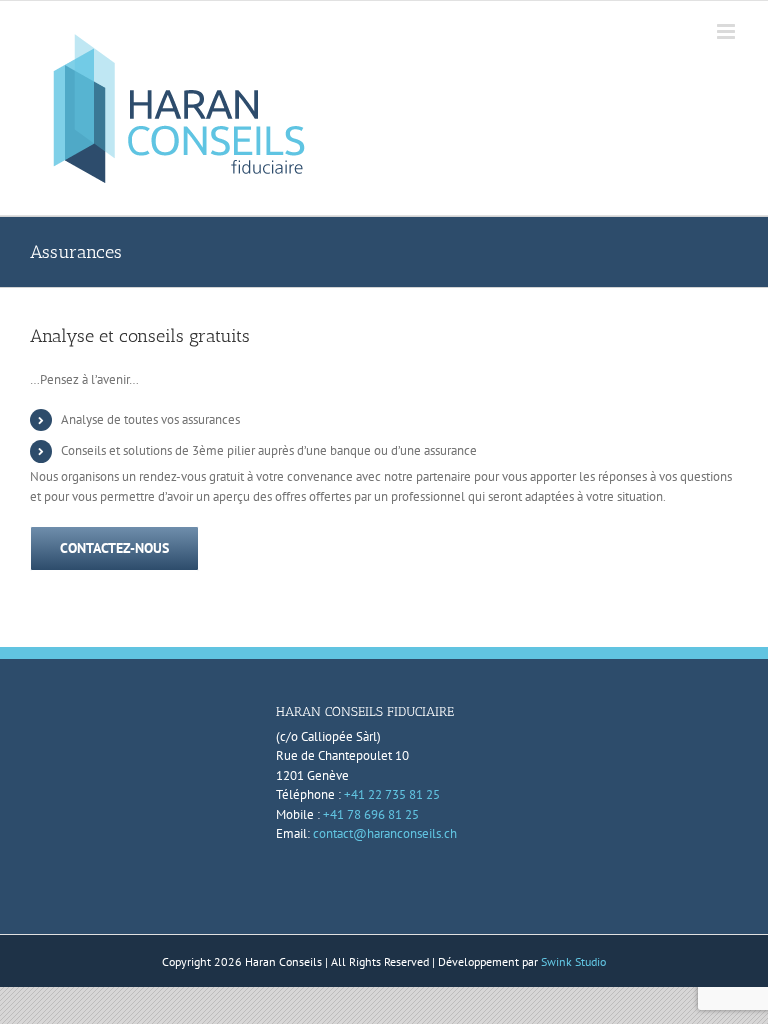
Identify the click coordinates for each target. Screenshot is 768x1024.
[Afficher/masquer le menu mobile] (727, 31)
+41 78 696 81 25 (371, 814)
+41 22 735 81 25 (392, 794)
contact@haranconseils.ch (385, 833)
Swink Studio (573, 961)
